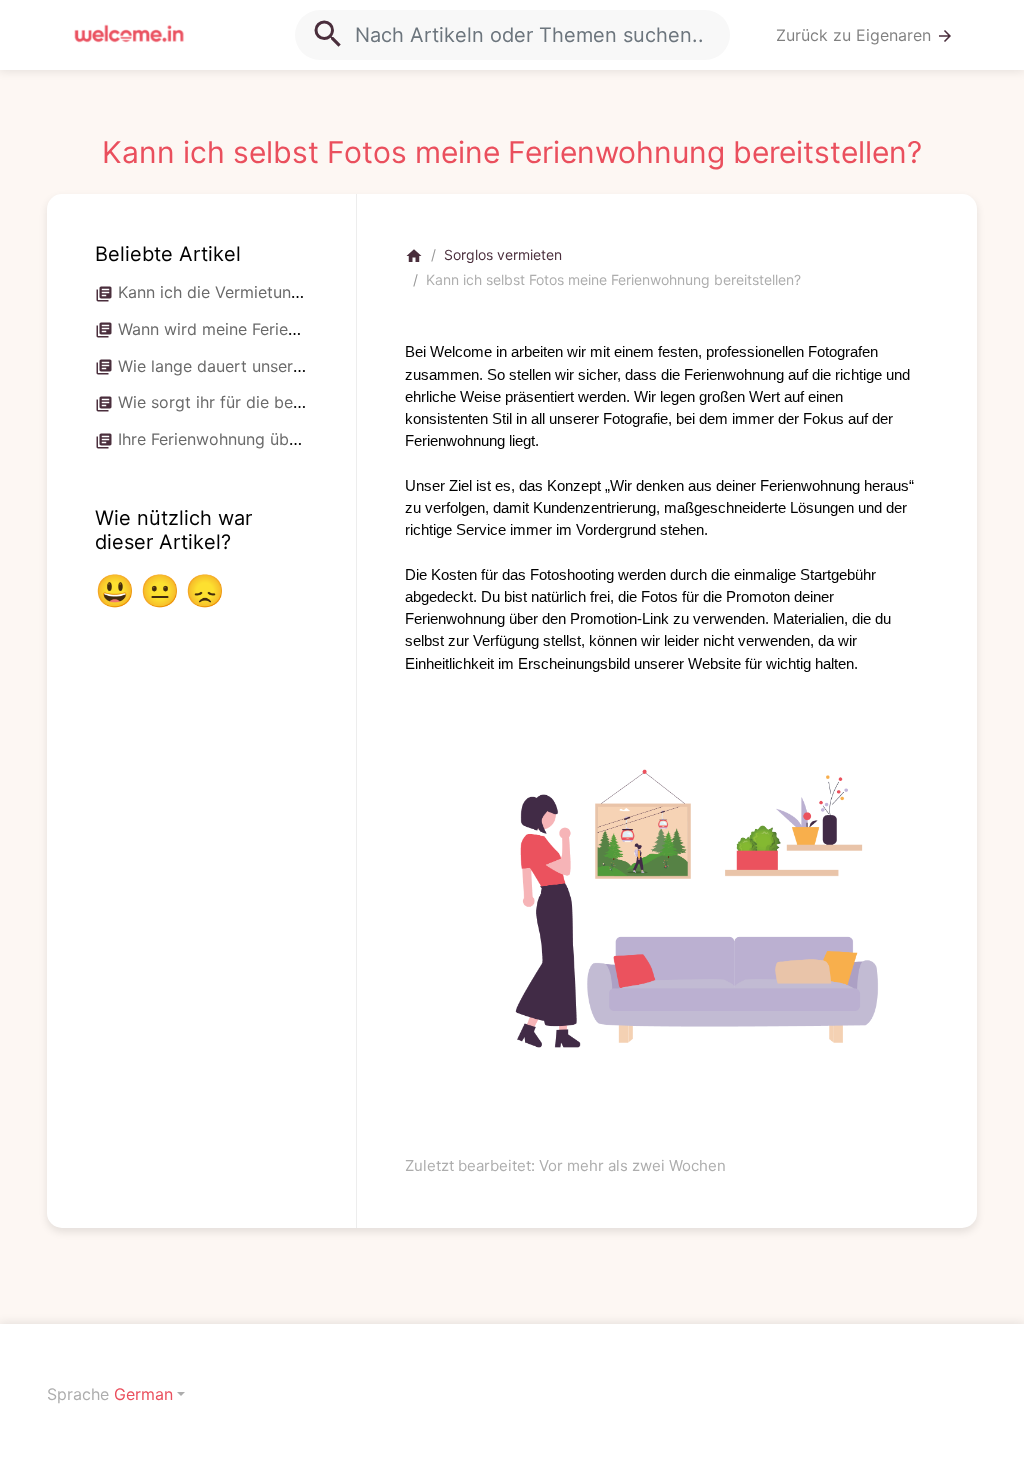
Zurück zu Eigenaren (865, 35)
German (143, 1394)
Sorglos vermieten (503, 254)
